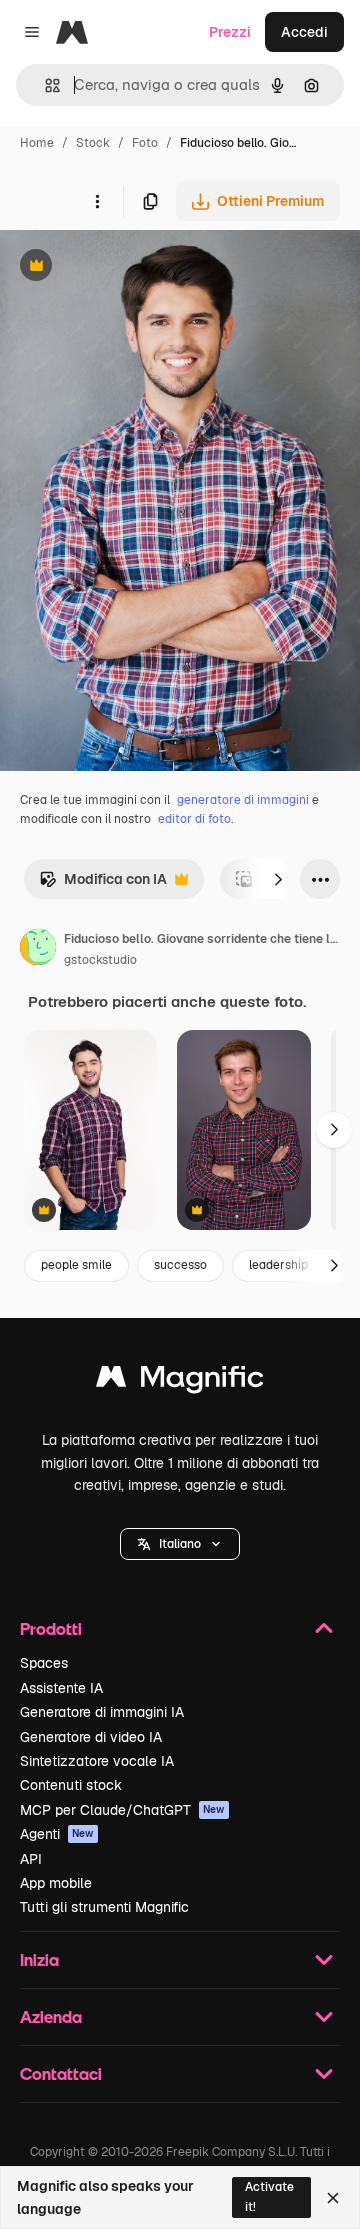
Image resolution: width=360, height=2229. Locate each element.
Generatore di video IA (91, 1737)
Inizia (39, 1959)
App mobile (56, 1883)
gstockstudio (100, 960)
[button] (180, 1544)
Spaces (44, 1663)
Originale (132, 267)
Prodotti (51, 1628)
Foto (145, 143)
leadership (278, 1265)
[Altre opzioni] (97, 201)
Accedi (304, 32)
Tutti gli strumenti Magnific (104, 1907)
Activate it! (269, 2196)
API (31, 1859)
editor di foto (194, 819)
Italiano (180, 1544)
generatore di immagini (243, 800)
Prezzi (230, 32)
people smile (76, 1265)
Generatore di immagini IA (102, 1712)
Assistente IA (61, 1688)
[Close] (333, 2198)
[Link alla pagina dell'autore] (38, 950)
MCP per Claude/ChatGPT (122, 1810)
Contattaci (61, 2073)
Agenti (57, 1834)
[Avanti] (278, 879)
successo (180, 1265)
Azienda (51, 2016)
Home (37, 143)
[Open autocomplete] (44, 85)
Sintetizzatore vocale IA (97, 1761)
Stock (93, 143)
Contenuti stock (71, 1785)
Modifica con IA (103, 884)
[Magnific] (180, 1381)
